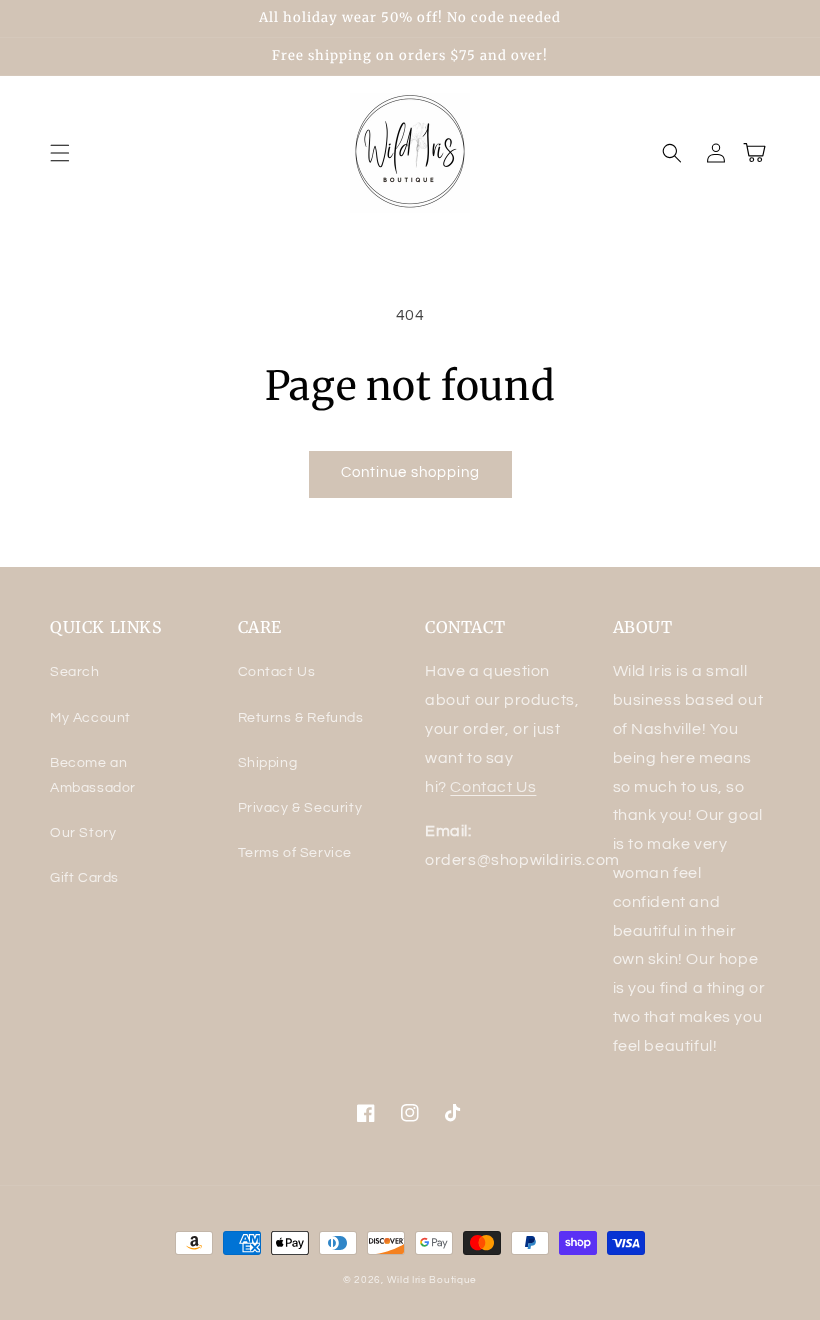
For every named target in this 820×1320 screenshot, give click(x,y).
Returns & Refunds (301, 718)
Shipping (268, 763)
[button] (60, 153)
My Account (90, 718)
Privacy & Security (300, 808)
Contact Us (277, 672)
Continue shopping (410, 472)
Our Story (83, 833)
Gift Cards (84, 878)
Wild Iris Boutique (432, 1280)
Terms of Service (295, 853)
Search (75, 672)
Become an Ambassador (93, 775)
